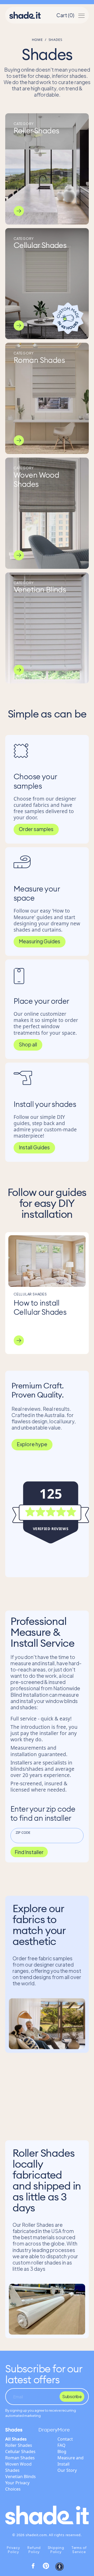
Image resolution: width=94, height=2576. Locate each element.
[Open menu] (81, 15)
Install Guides (34, 1147)
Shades (14, 2430)
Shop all (28, 1044)
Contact (65, 2439)
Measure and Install (70, 2461)
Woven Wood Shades (18, 2467)
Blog (62, 2452)
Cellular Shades (20, 2452)
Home (37, 40)
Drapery (48, 2430)
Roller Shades (19, 2445)
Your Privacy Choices (17, 2486)
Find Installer (29, 1852)
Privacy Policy (13, 2550)
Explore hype (32, 1444)
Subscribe (72, 2396)
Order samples (36, 829)
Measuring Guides (40, 941)
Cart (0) (65, 15)
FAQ (61, 2445)
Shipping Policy (56, 2550)
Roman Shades (20, 2458)
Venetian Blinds (20, 2477)
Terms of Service (79, 2550)
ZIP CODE (23, 1832)
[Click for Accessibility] (60, 2567)
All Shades (16, 2439)
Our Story (67, 2470)
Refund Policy (34, 2550)
